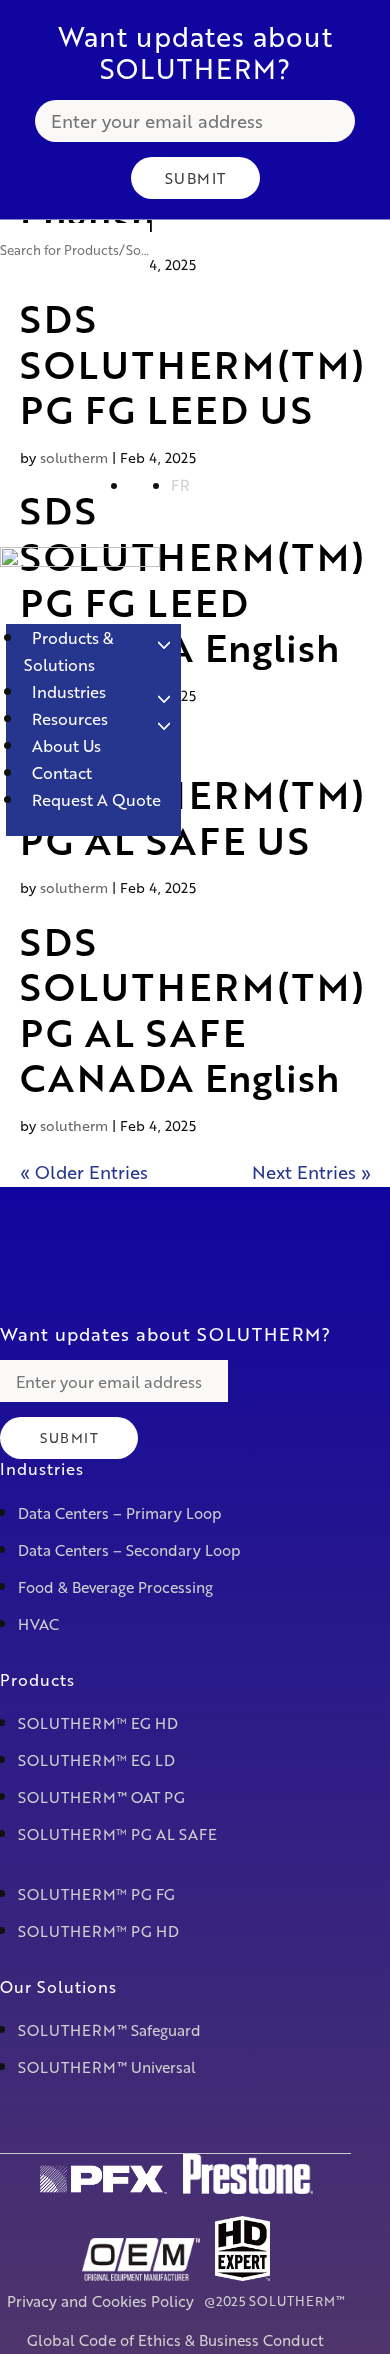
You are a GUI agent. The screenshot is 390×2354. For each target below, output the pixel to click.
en (139, 485)
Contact (62, 772)
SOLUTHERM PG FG (96, 1894)
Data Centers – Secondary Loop (129, 1550)
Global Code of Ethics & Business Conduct (175, 2340)
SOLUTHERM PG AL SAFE (117, 1834)
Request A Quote (96, 799)
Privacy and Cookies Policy (100, 2301)
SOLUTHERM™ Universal (107, 2067)
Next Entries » (311, 1172)
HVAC (38, 1624)
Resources (70, 718)
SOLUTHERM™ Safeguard (109, 2030)
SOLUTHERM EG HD (98, 1723)
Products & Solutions (69, 651)
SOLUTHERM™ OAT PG (101, 1797)
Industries (69, 691)
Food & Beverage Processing (115, 1587)
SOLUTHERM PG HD (98, 1931)
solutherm (74, 887)
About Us (66, 745)
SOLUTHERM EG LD (96, 1760)
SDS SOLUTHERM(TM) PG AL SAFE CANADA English (192, 1009)
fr (180, 485)
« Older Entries (84, 1172)
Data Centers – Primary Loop (120, 1513)
